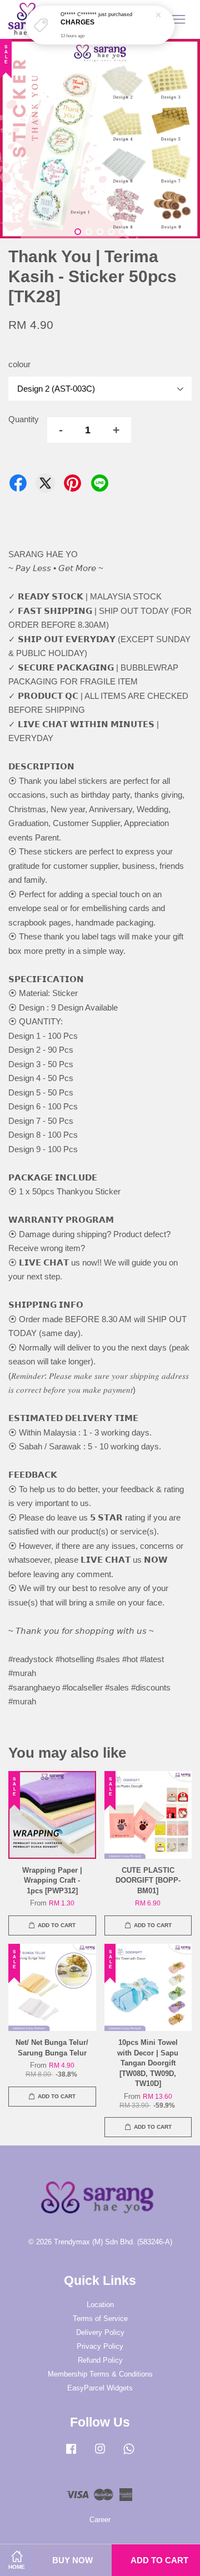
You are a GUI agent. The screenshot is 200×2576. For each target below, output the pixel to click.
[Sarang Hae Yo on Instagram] (100, 2454)
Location (100, 2305)
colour (19, 364)
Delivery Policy (100, 2332)
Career (100, 2520)
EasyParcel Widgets (100, 2388)
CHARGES (77, 22)
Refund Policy (100, 2360)
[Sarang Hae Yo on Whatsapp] (129, 2454)
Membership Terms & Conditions (100, 2374)
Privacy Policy (100, 2346)
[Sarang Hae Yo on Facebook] (71, 2454)
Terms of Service (100, 2319)
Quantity (24, 419)
